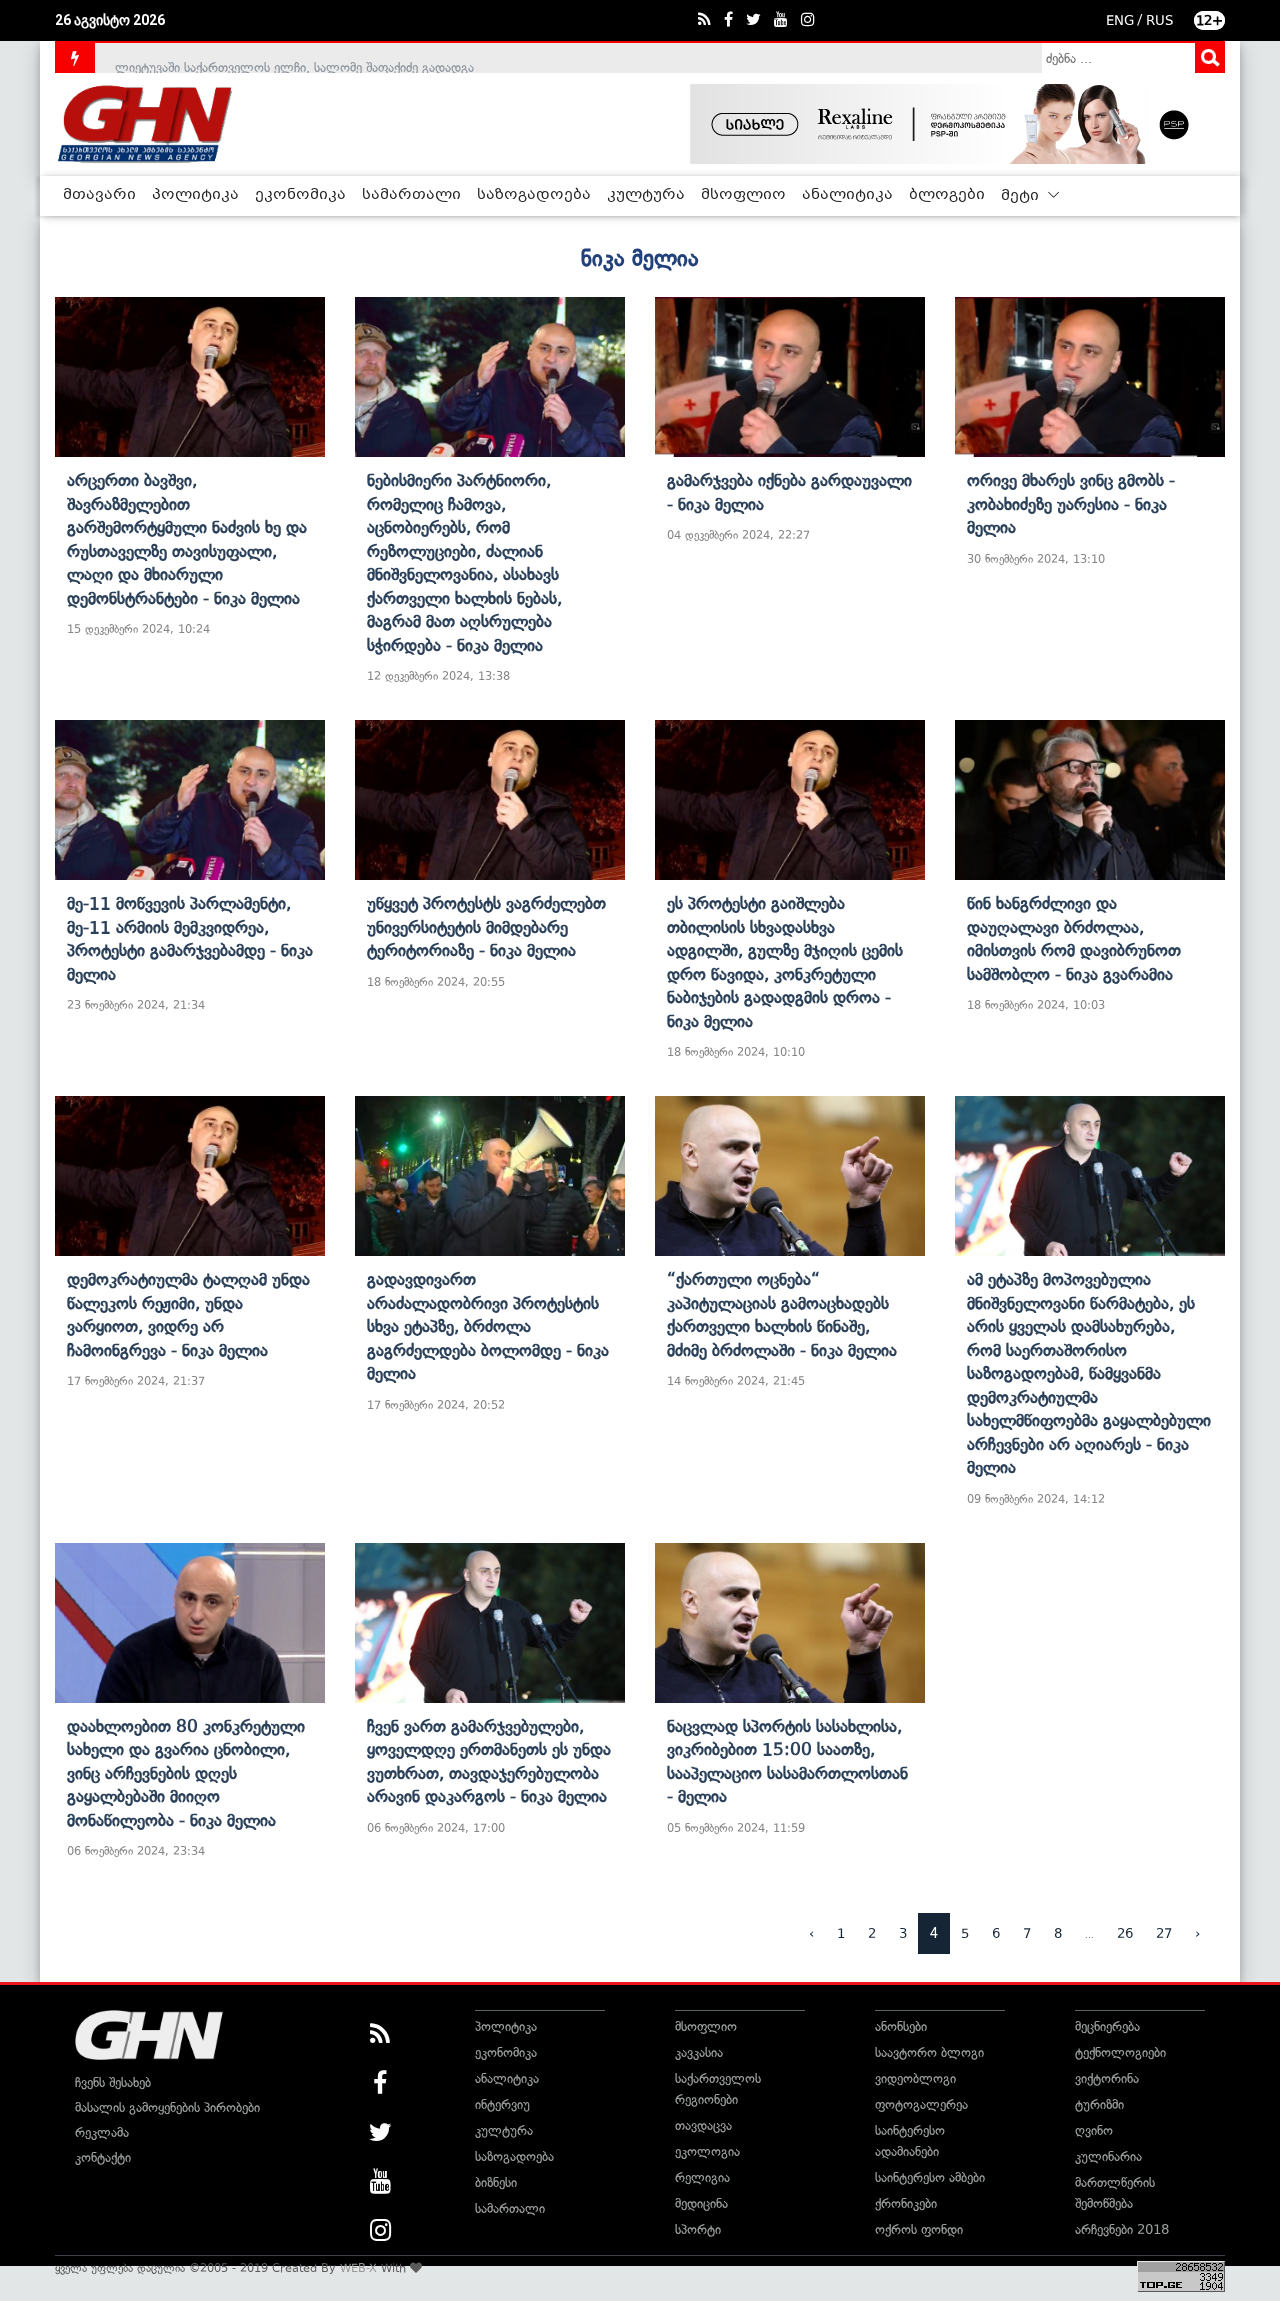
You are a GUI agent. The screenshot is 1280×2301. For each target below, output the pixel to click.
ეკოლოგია (707, 2151)
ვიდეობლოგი (915, 2078)
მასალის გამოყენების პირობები (167, 2107)
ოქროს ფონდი (919, 2229)
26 (1125, 1933)
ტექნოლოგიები (1120, 2052)
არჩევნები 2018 (1122, 2229)
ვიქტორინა (1107, 2078)
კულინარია (1108, 2156)
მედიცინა (701, 2203)
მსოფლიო (743, 195)
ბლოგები (947, 195)
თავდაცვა (703, 2125)
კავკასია (699, 2052)
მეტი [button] (1022, 196)
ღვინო (1094, 2130)
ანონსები (901, 2026)
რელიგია (702, 2177)
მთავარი (99, 195)
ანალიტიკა (847, 195)
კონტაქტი (103, 2157)
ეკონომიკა (300, 195)
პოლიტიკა (195, 195)
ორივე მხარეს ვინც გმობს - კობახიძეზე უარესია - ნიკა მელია (1071, 503)
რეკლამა (102, 2132)
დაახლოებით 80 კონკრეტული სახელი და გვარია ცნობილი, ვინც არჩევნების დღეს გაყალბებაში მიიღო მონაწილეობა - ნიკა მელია (186, 1773)
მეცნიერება (1107, 2026)
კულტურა (646, 195)
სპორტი (698, 2229)
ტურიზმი (1099, 2104)
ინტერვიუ (502, 2104)
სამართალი (411, 195)
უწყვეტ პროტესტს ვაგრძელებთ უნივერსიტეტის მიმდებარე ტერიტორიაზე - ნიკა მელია (486, 926)
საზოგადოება (534, 195)
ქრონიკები (906, 2203)
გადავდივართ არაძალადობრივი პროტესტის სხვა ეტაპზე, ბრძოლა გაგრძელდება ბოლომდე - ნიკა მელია (488, 1326)
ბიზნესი (496, 2182)
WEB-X (358, 2268)
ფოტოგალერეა (921, 2104)
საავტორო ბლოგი (929, 2052)
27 (1164, 1933)
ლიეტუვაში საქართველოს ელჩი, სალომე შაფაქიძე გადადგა (294, 57)
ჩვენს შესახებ (113, 2082)
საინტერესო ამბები (930, 2177)
